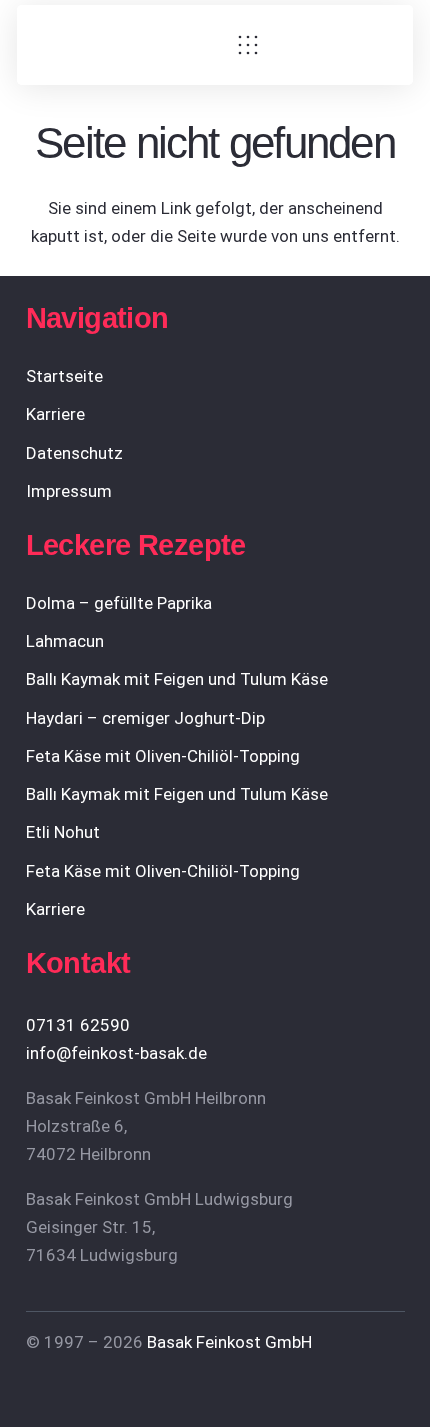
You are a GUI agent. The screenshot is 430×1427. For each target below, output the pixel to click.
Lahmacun (65, 641)
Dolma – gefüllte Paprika (119, 603)
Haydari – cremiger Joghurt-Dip (145, 718)
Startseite (64, 376)
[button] (247, 45)
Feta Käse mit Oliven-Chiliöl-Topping (163, 756)
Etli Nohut (63, 832)
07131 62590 (78, 1025)
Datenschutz (74, 453)
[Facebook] (300, 45)
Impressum (69, 491)
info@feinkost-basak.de (116, 1053)
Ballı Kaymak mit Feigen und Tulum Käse (177, 679)
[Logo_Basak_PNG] (128, 45)
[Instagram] (341, 45)
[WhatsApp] (382, 45)
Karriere (55, 414)
